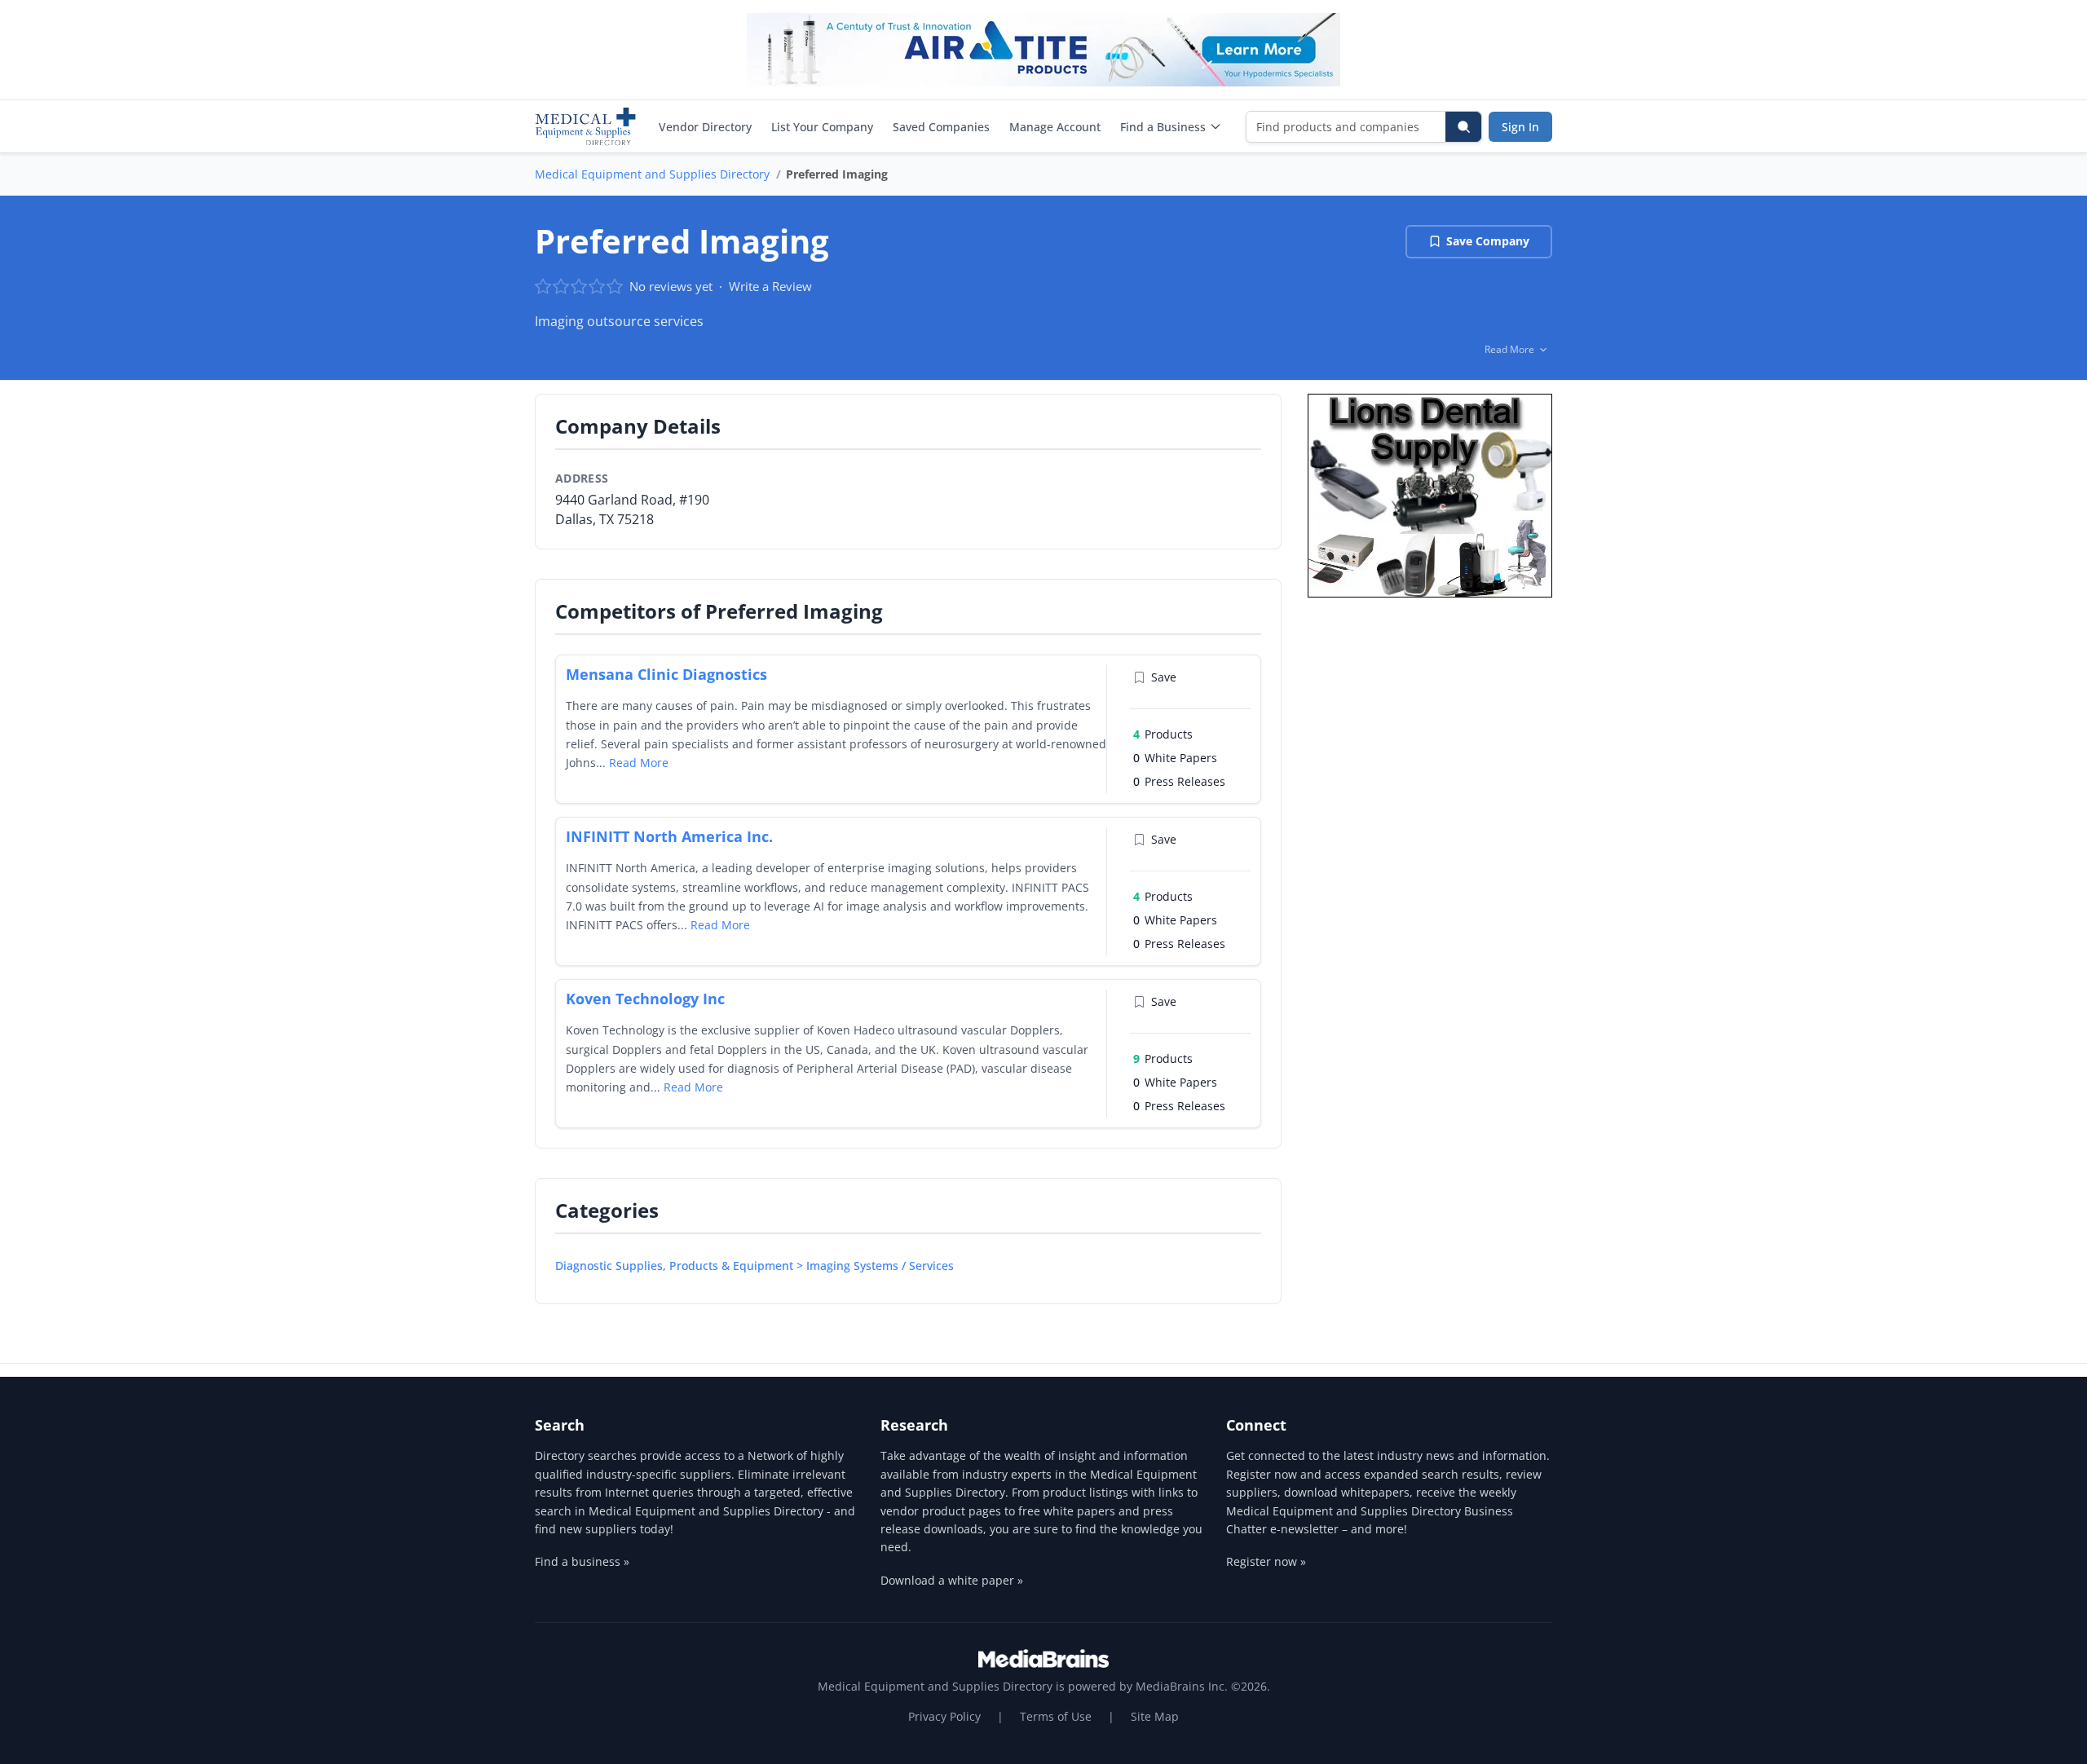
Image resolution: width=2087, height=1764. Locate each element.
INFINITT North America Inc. (669, 836)
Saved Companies (941, 127)
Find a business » (582, 1561)
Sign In (1520, 127)
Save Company (1488, 241)
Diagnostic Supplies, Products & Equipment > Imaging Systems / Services (754, 1266)
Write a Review (770, 286)
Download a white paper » (952, 1580)
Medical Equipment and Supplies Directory (652, 174)
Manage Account (1055, 127)
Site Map (1155, 1716)
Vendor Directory (705, 127)
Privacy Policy (944, 1716)
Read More (639, 763)
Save (1164, 677)
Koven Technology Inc (645, 999)
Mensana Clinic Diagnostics (666, 674)
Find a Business (1163, 127)
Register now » (1266, 1561)
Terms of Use (1056, 1716)
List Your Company (822, 127)
